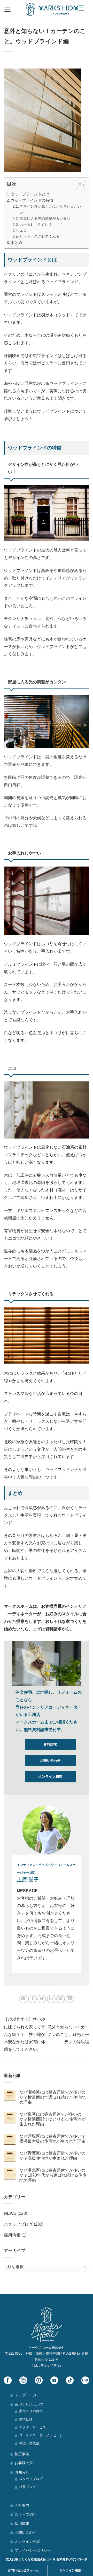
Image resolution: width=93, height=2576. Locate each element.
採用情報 (12, 2235)
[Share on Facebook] (32, 1999)
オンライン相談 (27, 2541)
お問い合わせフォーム (23, 2570)
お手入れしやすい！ (36, 224)
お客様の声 (24, 2463)
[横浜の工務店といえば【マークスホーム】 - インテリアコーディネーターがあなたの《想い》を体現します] (55, 9)
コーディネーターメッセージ (41, 2435)
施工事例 (22, 2454)
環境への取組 (29, 2443)
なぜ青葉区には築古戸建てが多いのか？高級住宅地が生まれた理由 (52, 2156)
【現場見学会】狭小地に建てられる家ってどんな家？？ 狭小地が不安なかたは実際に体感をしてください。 (25, 2034)
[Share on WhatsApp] (23, 1999)
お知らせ (22, 2472)
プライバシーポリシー (33, 2550)
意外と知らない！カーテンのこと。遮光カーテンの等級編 (68, 2035)
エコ (23, 230)
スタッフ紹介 (26, 2514)
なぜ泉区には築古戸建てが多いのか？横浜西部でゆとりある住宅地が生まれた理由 (52, 2119)
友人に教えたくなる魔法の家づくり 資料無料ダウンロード (47, 2559)
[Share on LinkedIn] (70, 1999)
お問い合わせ (26, 2532)
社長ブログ (28, 2487)
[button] (78, 186)
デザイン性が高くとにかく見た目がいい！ (50, 209)
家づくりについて (29, 2404)
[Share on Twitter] (42, 1999)
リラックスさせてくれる (40, 236)
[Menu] (8, 9)
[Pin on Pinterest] (61, 1999)
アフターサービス (33, 2427)
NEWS (10, 2213)
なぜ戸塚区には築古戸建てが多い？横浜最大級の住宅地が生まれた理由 (52, 2139)
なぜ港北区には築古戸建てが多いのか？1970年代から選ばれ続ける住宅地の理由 (53, 2175)
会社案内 (22, 2505)
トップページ (26, 2395)
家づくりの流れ (31, 2411)
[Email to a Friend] (51, 1999)
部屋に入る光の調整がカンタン (45, 219)
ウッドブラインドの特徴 (32, 200)
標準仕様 (26, 2419)
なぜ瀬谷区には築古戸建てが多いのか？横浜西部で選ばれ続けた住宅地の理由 (52, 2097)
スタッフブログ (18, 2224)
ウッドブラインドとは (30, 194)
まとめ (16, 243)
